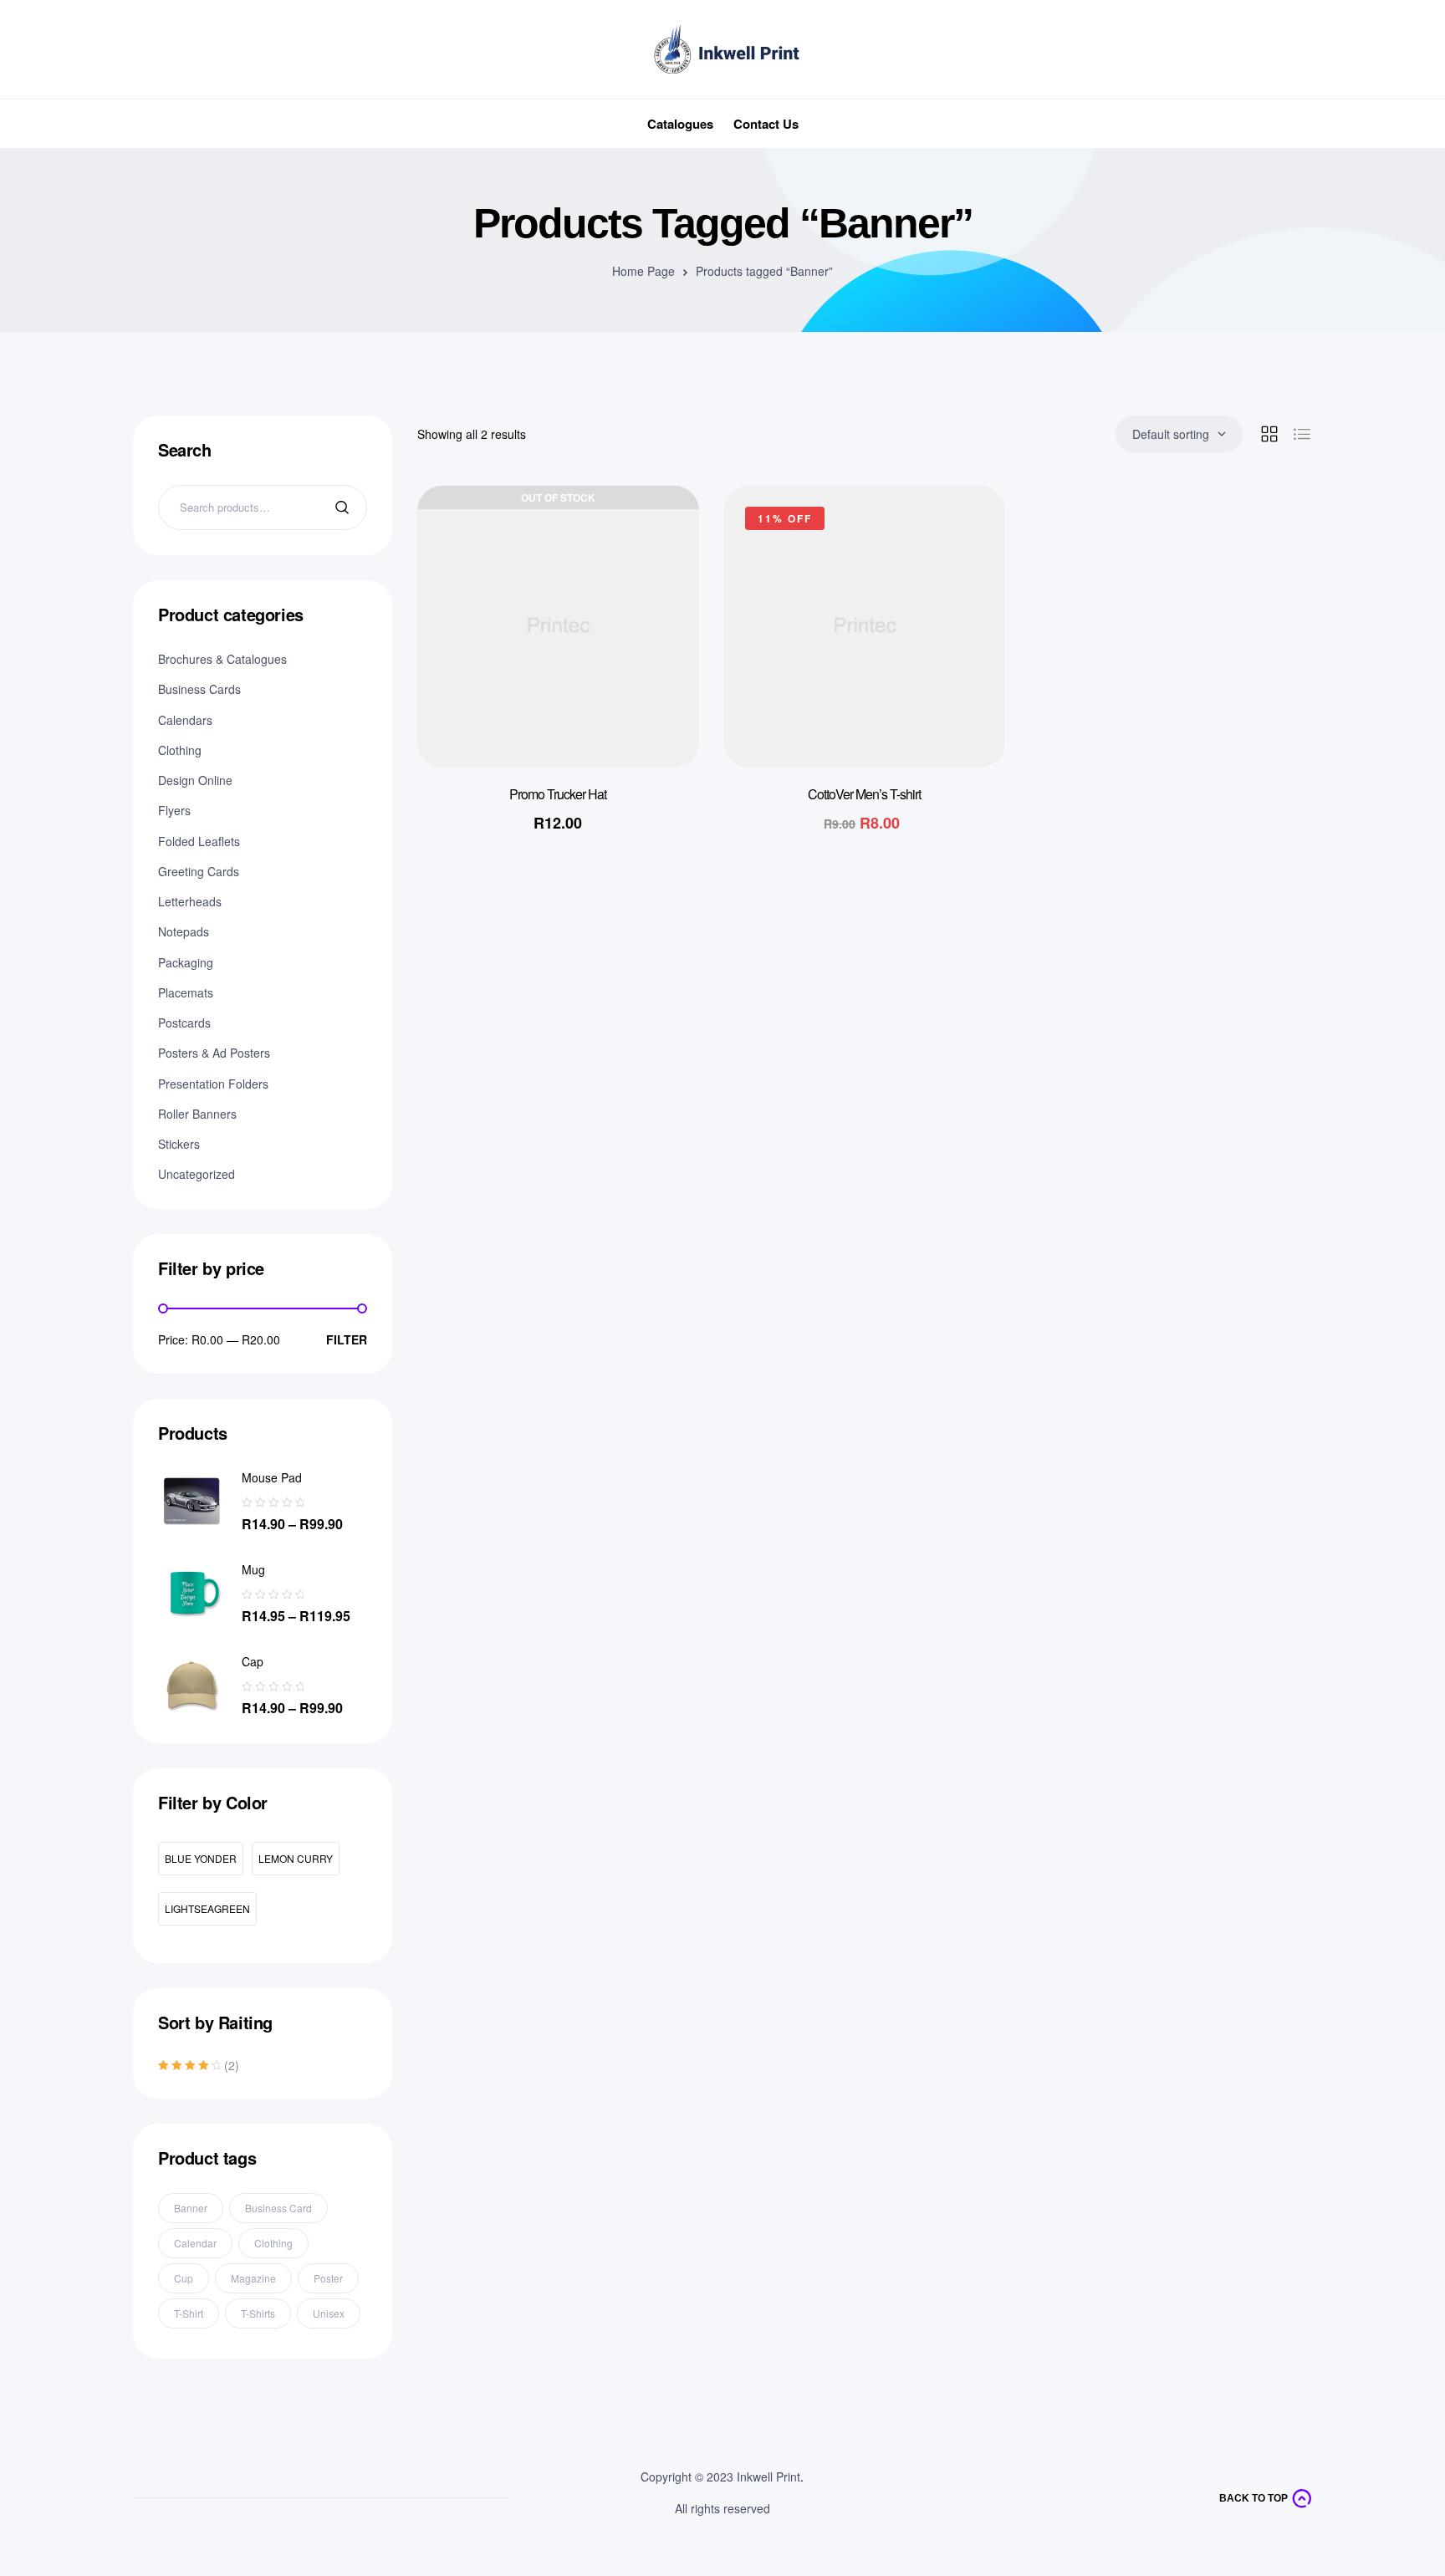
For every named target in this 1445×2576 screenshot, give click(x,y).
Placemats (186, 992)
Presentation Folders (213, 1084)
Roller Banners (197, 1114)
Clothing (180, 750)
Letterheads (190, 901)
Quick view (661, 574)
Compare (661, 615)
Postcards (184, 1023)
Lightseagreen (207, 1908)
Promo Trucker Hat (558, 794)
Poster (328, 2278)
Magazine (253, 2278)
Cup (184, 2278)
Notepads (184, 931)
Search (344, 508)
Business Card (278, 2208)
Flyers (174, 810)
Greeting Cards (199, 871)
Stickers (179, 1144)
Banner (191, 2208)
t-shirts (258, 2313)
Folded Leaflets (199, 841)
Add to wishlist (661, 532)
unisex (329, 2313)
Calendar (195, 2243)
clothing (273, 2243)
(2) (199, 2065)
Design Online (195, 780)
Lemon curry (296, 1858)
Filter (347, 1339)
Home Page (643, 271)
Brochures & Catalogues (222, 659)
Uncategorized (197, 1174)
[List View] (1302, 434)
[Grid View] (1269, 434)
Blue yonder (201, 1858)
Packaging (186, 962)
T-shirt (189, 2313)
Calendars (185, 720)
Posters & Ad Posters (214, 1053)
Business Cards (199, 689)
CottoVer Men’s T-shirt (864, 794)
